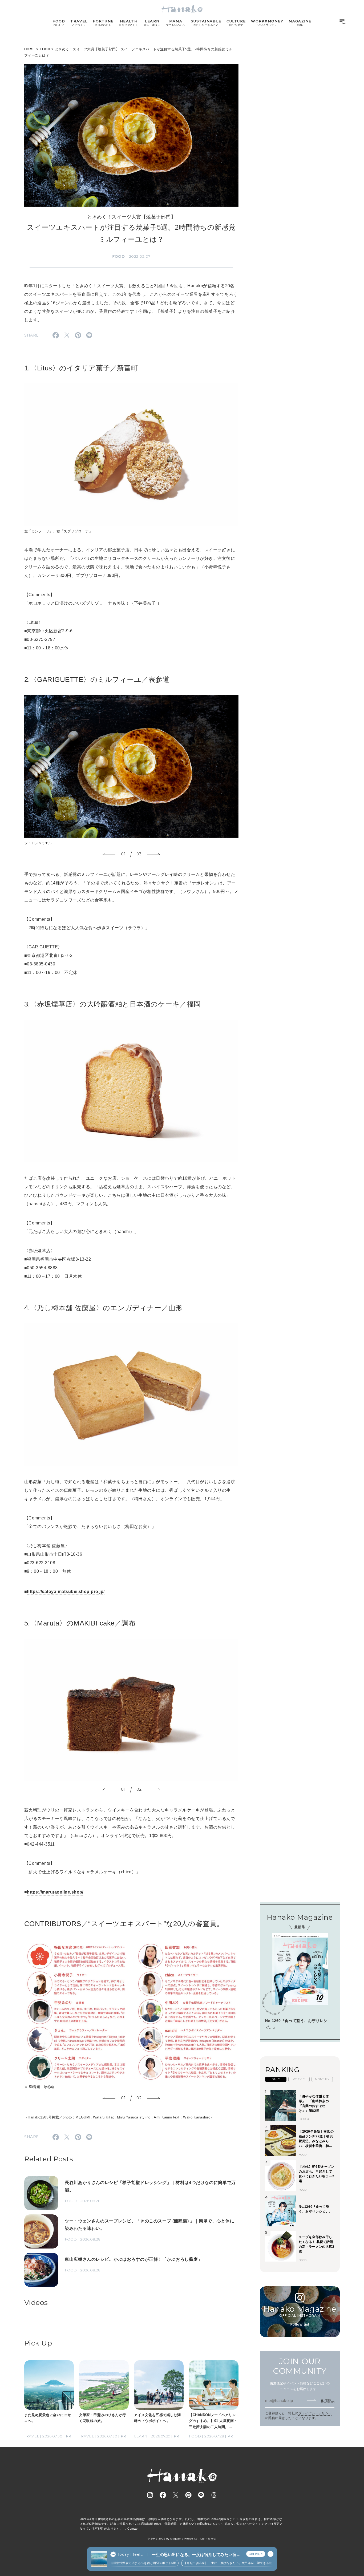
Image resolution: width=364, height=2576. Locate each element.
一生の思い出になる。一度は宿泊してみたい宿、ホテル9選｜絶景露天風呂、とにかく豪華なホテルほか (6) (196, 2555)
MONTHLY (322, 2079)
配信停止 (328, 2400)
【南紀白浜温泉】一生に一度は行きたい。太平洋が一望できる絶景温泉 (209, 2563)
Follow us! (300, 2324)
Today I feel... (130, 2554)
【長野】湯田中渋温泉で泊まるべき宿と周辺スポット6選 (114, 2563)
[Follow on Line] (201, 2495)
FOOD (45, 49)
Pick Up (38, 2343)
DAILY (276, 2079)
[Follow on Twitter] (176, 2495)
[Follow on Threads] (214, 2495)
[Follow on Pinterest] (188, 2495)
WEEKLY (299, 2079)
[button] (109, 854)
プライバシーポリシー (315, 2413)
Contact (133, 2529)
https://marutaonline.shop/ (55, 1892)
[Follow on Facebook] (163, 2495)
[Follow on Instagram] (150, 2495)
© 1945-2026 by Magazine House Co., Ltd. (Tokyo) (182, 2539)
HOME (30, 49)
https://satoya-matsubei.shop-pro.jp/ (66, 1592)
